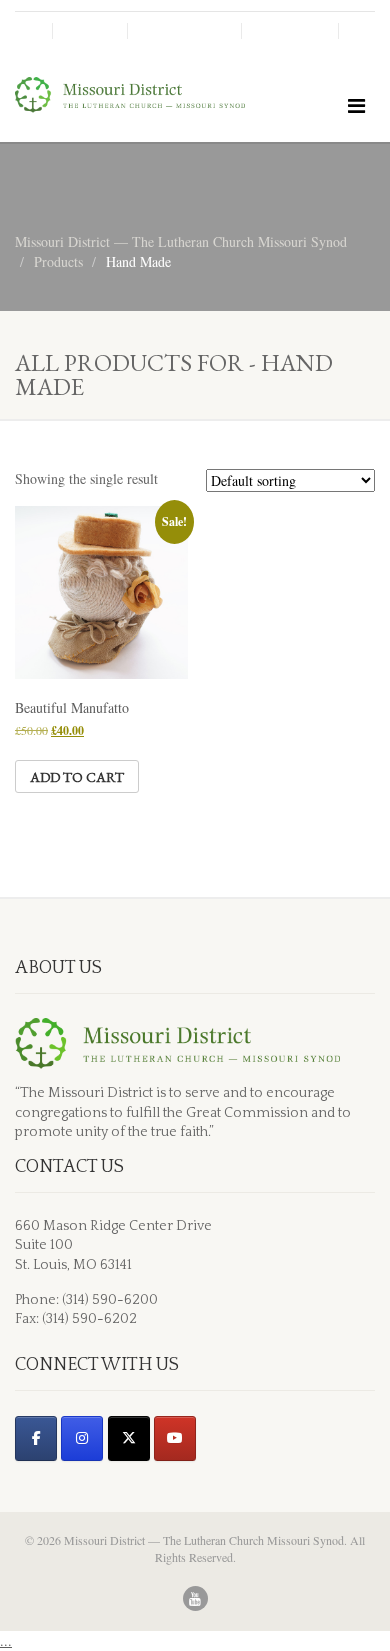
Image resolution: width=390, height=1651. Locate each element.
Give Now (290, 31)
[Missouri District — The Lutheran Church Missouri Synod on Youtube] (175, 1438)
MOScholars (184, 31)
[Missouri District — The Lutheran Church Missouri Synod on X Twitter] (129, 1438)
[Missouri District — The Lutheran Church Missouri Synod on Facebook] (36, 1438)
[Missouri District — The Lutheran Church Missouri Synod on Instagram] (82, 1438)
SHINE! (90, 31)
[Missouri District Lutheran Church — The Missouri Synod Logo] (130, 95)
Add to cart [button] (77, 777)
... (6, 1640)
